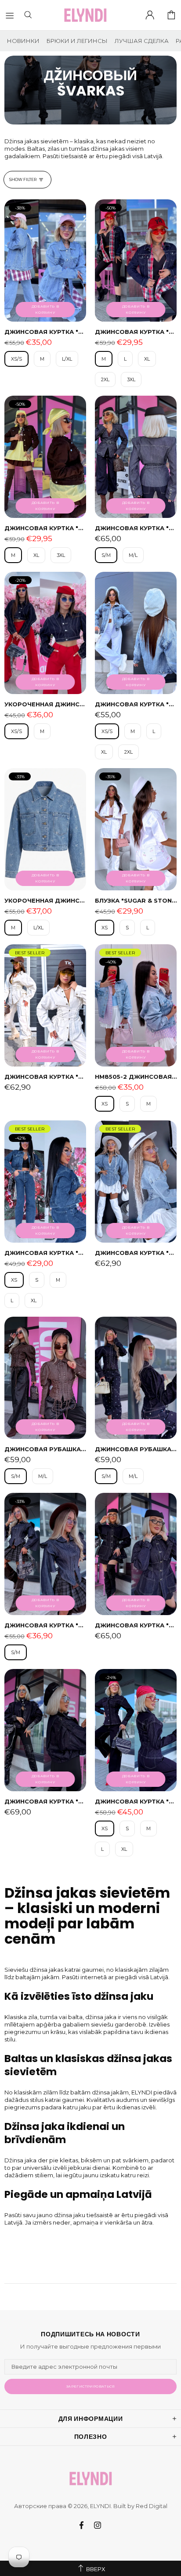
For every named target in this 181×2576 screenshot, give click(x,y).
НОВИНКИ (23, 41)
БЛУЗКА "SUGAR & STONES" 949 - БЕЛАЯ (136, 900)
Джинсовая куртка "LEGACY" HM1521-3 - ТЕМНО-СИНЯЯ (45, 1253)
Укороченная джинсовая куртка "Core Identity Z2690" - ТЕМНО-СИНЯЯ (45, 704)
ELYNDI (85, 15)
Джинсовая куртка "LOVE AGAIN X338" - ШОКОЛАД (45, 528)
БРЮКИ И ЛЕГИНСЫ (77, 41)
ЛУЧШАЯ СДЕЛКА (142, 41)
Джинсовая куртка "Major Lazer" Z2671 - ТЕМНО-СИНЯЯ (45, 1801)
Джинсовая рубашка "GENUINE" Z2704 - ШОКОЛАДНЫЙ (45, 1449)
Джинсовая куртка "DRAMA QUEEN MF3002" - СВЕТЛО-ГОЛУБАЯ (136, 1253)
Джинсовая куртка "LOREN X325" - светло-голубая (136, 704)
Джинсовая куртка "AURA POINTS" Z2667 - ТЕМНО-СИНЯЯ (136, 528)
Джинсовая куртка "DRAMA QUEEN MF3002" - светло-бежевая (45, 1077)
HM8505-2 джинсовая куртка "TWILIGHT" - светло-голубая (136, 1077)
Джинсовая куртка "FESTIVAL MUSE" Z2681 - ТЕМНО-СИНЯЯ (45, 1625)
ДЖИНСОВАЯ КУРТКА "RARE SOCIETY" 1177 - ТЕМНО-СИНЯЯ (136, 1801)
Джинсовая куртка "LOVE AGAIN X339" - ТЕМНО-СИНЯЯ (136, 332)
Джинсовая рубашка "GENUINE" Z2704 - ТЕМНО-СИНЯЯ (136, 1449)
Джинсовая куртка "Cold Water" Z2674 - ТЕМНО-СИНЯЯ (136, 1625)
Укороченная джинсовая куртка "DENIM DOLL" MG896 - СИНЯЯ (45, 900)
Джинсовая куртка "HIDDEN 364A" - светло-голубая (45, 332)
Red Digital (152, 2506)
